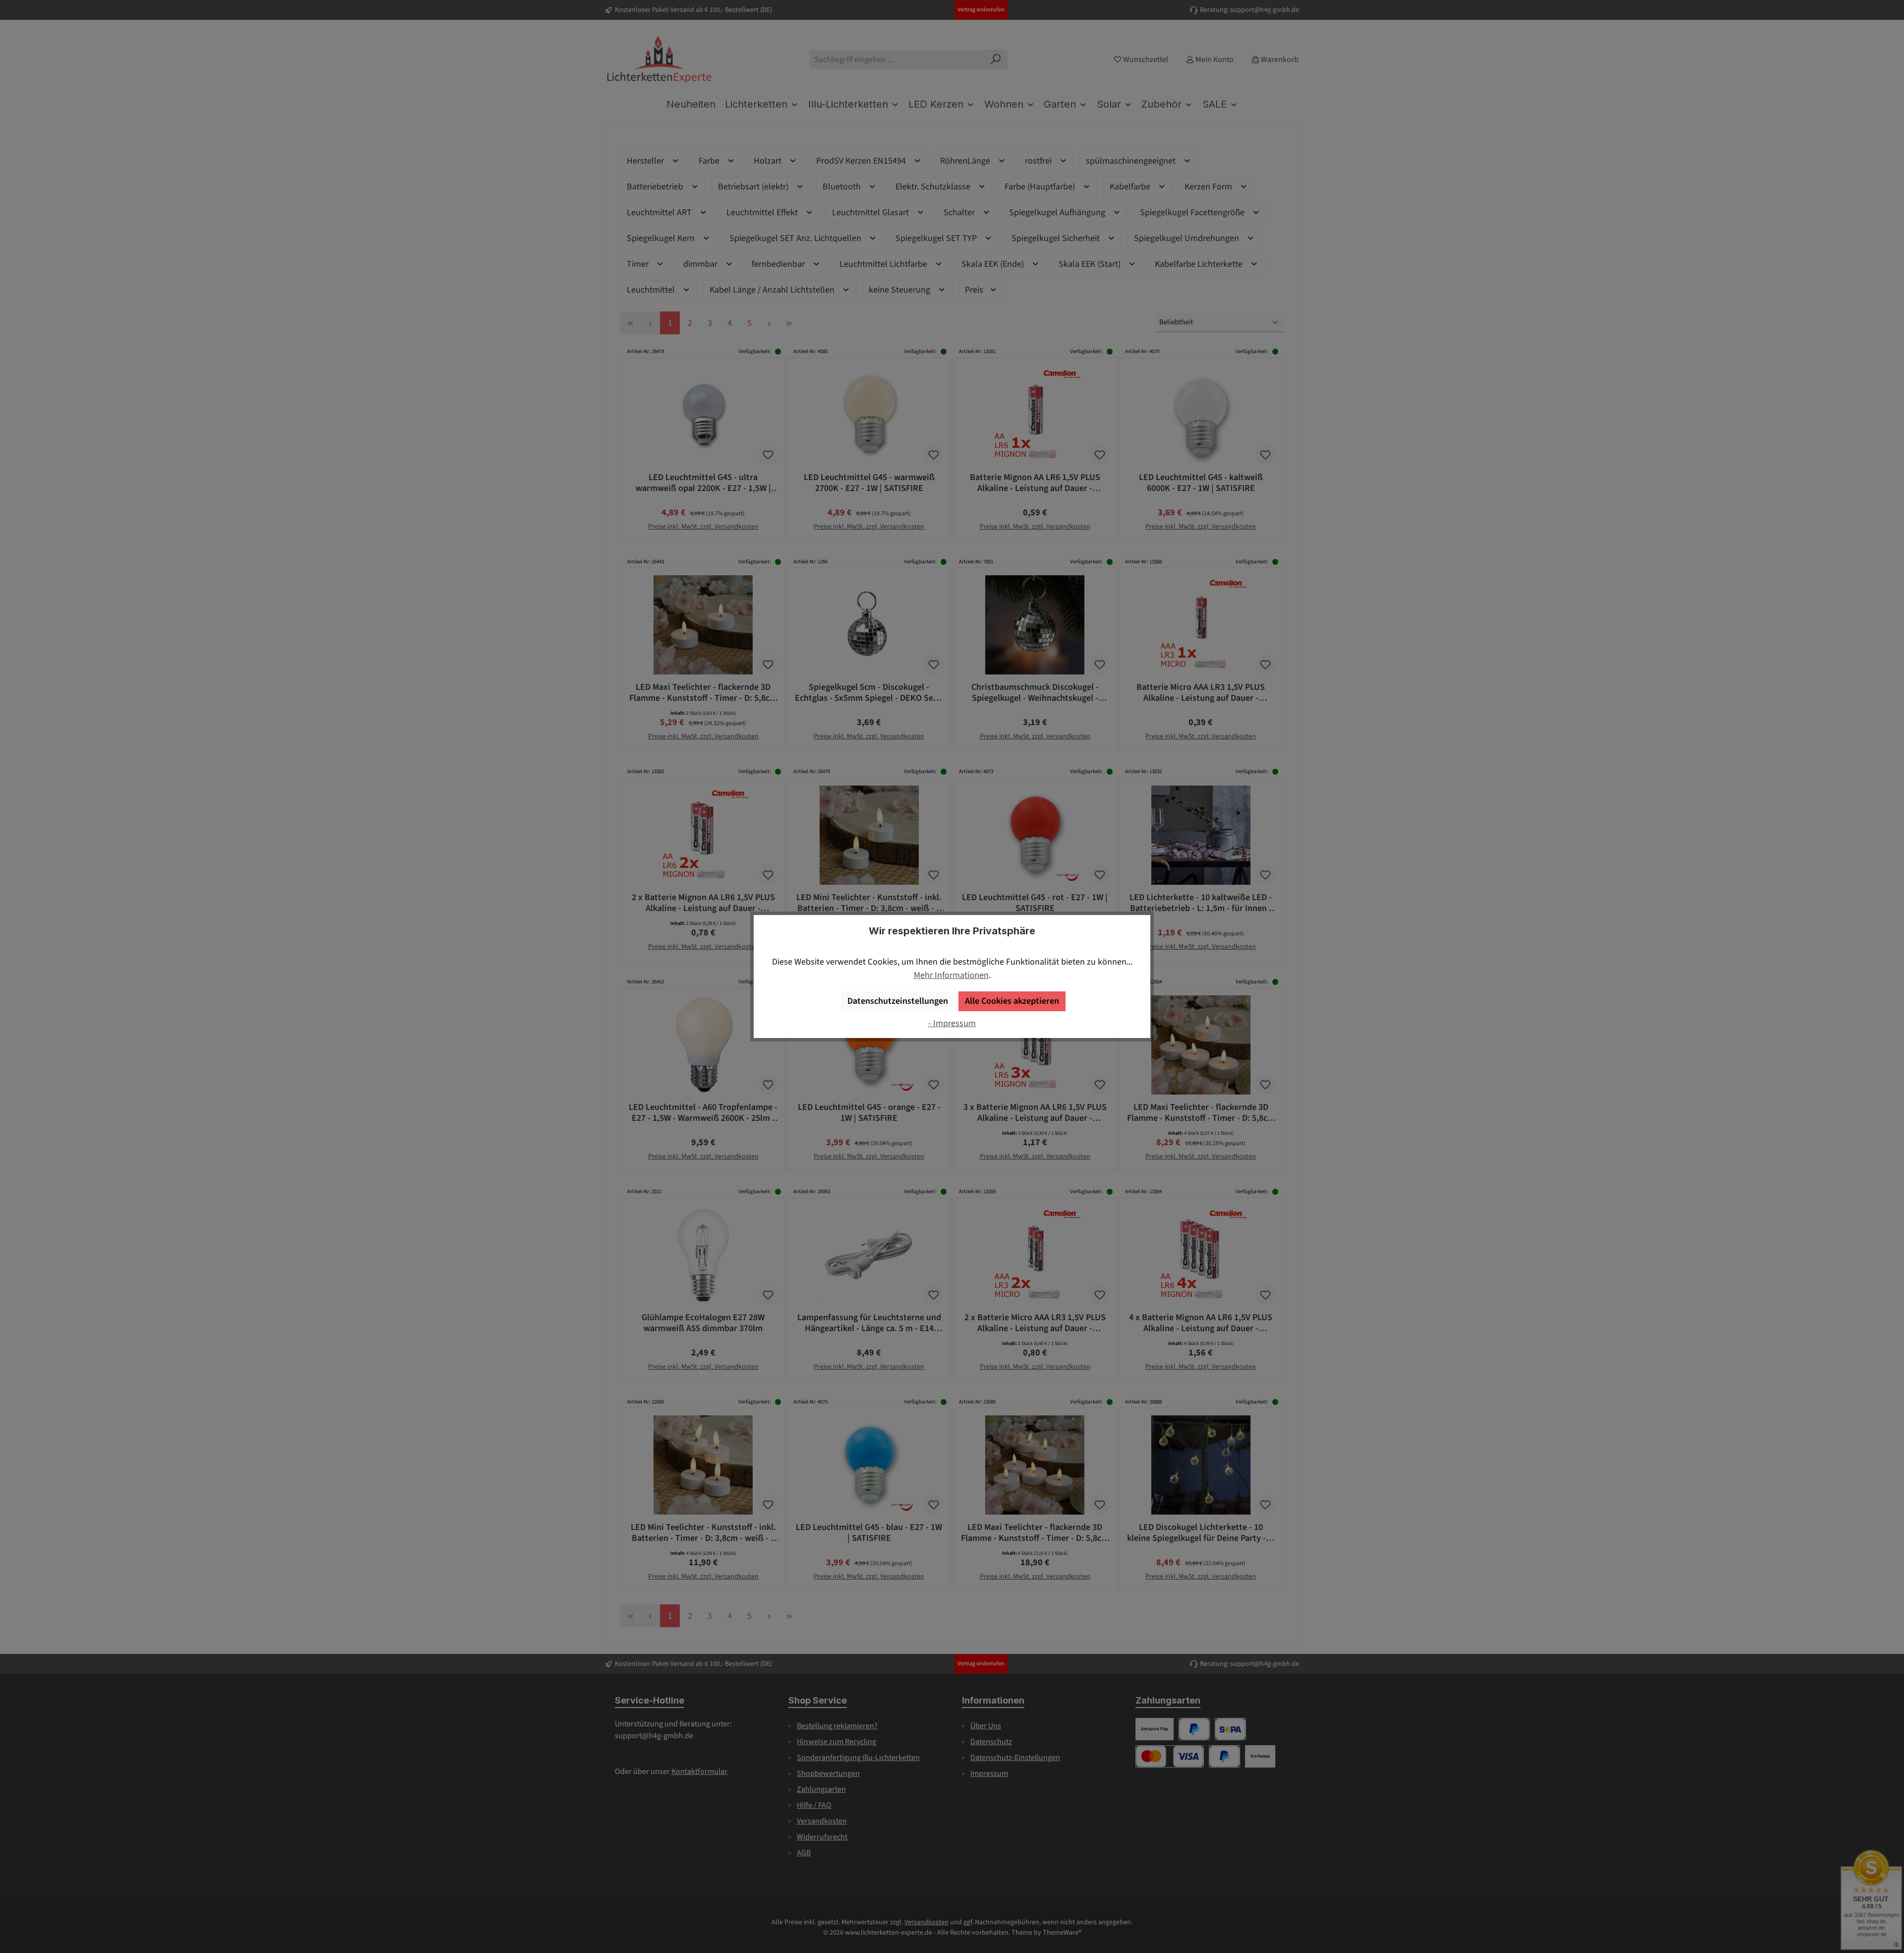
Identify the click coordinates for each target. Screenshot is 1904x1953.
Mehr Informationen (951, 975)
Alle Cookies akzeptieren (1012, 1001)
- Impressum (952, 1023)
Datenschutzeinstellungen (898, 1001)
